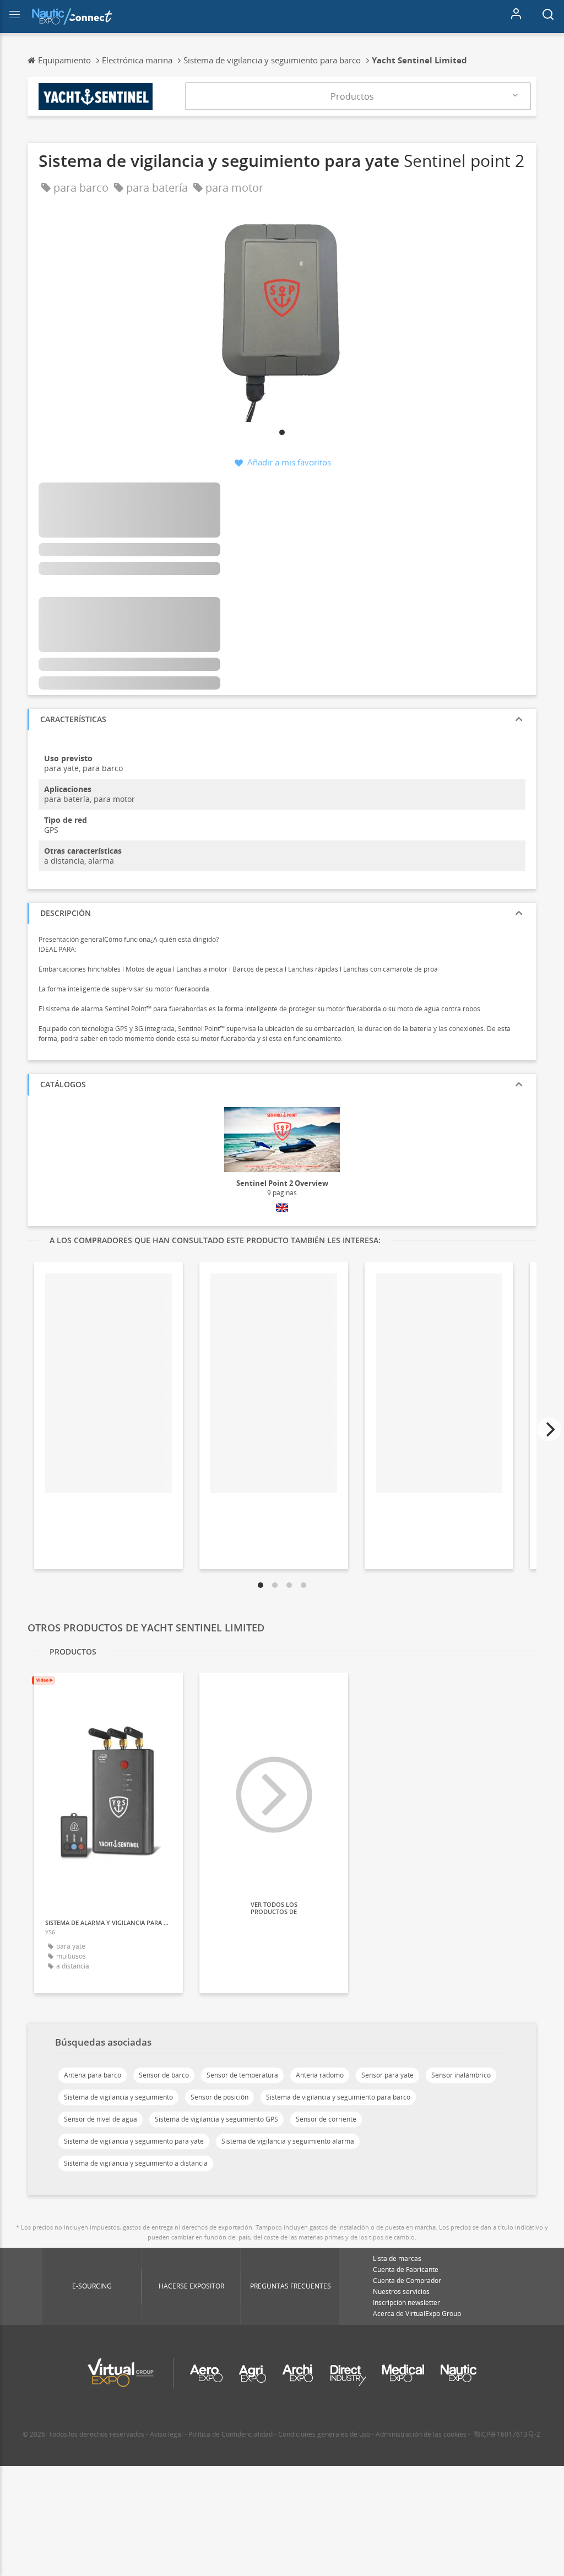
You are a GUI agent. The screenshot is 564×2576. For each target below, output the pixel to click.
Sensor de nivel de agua (101, 2119)
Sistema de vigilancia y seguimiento (118, 2097)
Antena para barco (93, 2075)
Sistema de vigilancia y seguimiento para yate (134, 2141)
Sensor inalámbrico (461, 2075)
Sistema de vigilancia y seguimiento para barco (338, 2097)
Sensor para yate (387, 2075)
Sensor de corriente (326, 2119)
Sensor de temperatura (242, 2075)
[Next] (549, 1429)
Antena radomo (320, 2075)
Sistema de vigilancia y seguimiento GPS (216, 2119)
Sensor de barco (164, 2075)
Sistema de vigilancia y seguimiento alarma (288, 2141)
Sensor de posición (219, 2097)
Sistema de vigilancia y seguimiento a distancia (136, 2163)
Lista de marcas (397, 2258)
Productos (352, 96)
